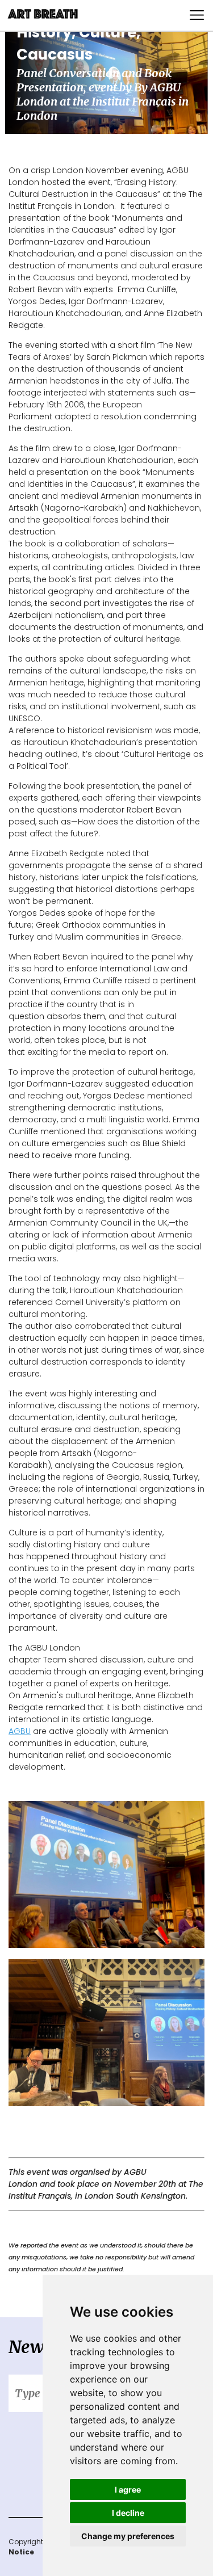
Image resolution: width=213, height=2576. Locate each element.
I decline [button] (128, 2513)
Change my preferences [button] (128, 2536)
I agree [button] (128, 2489)
